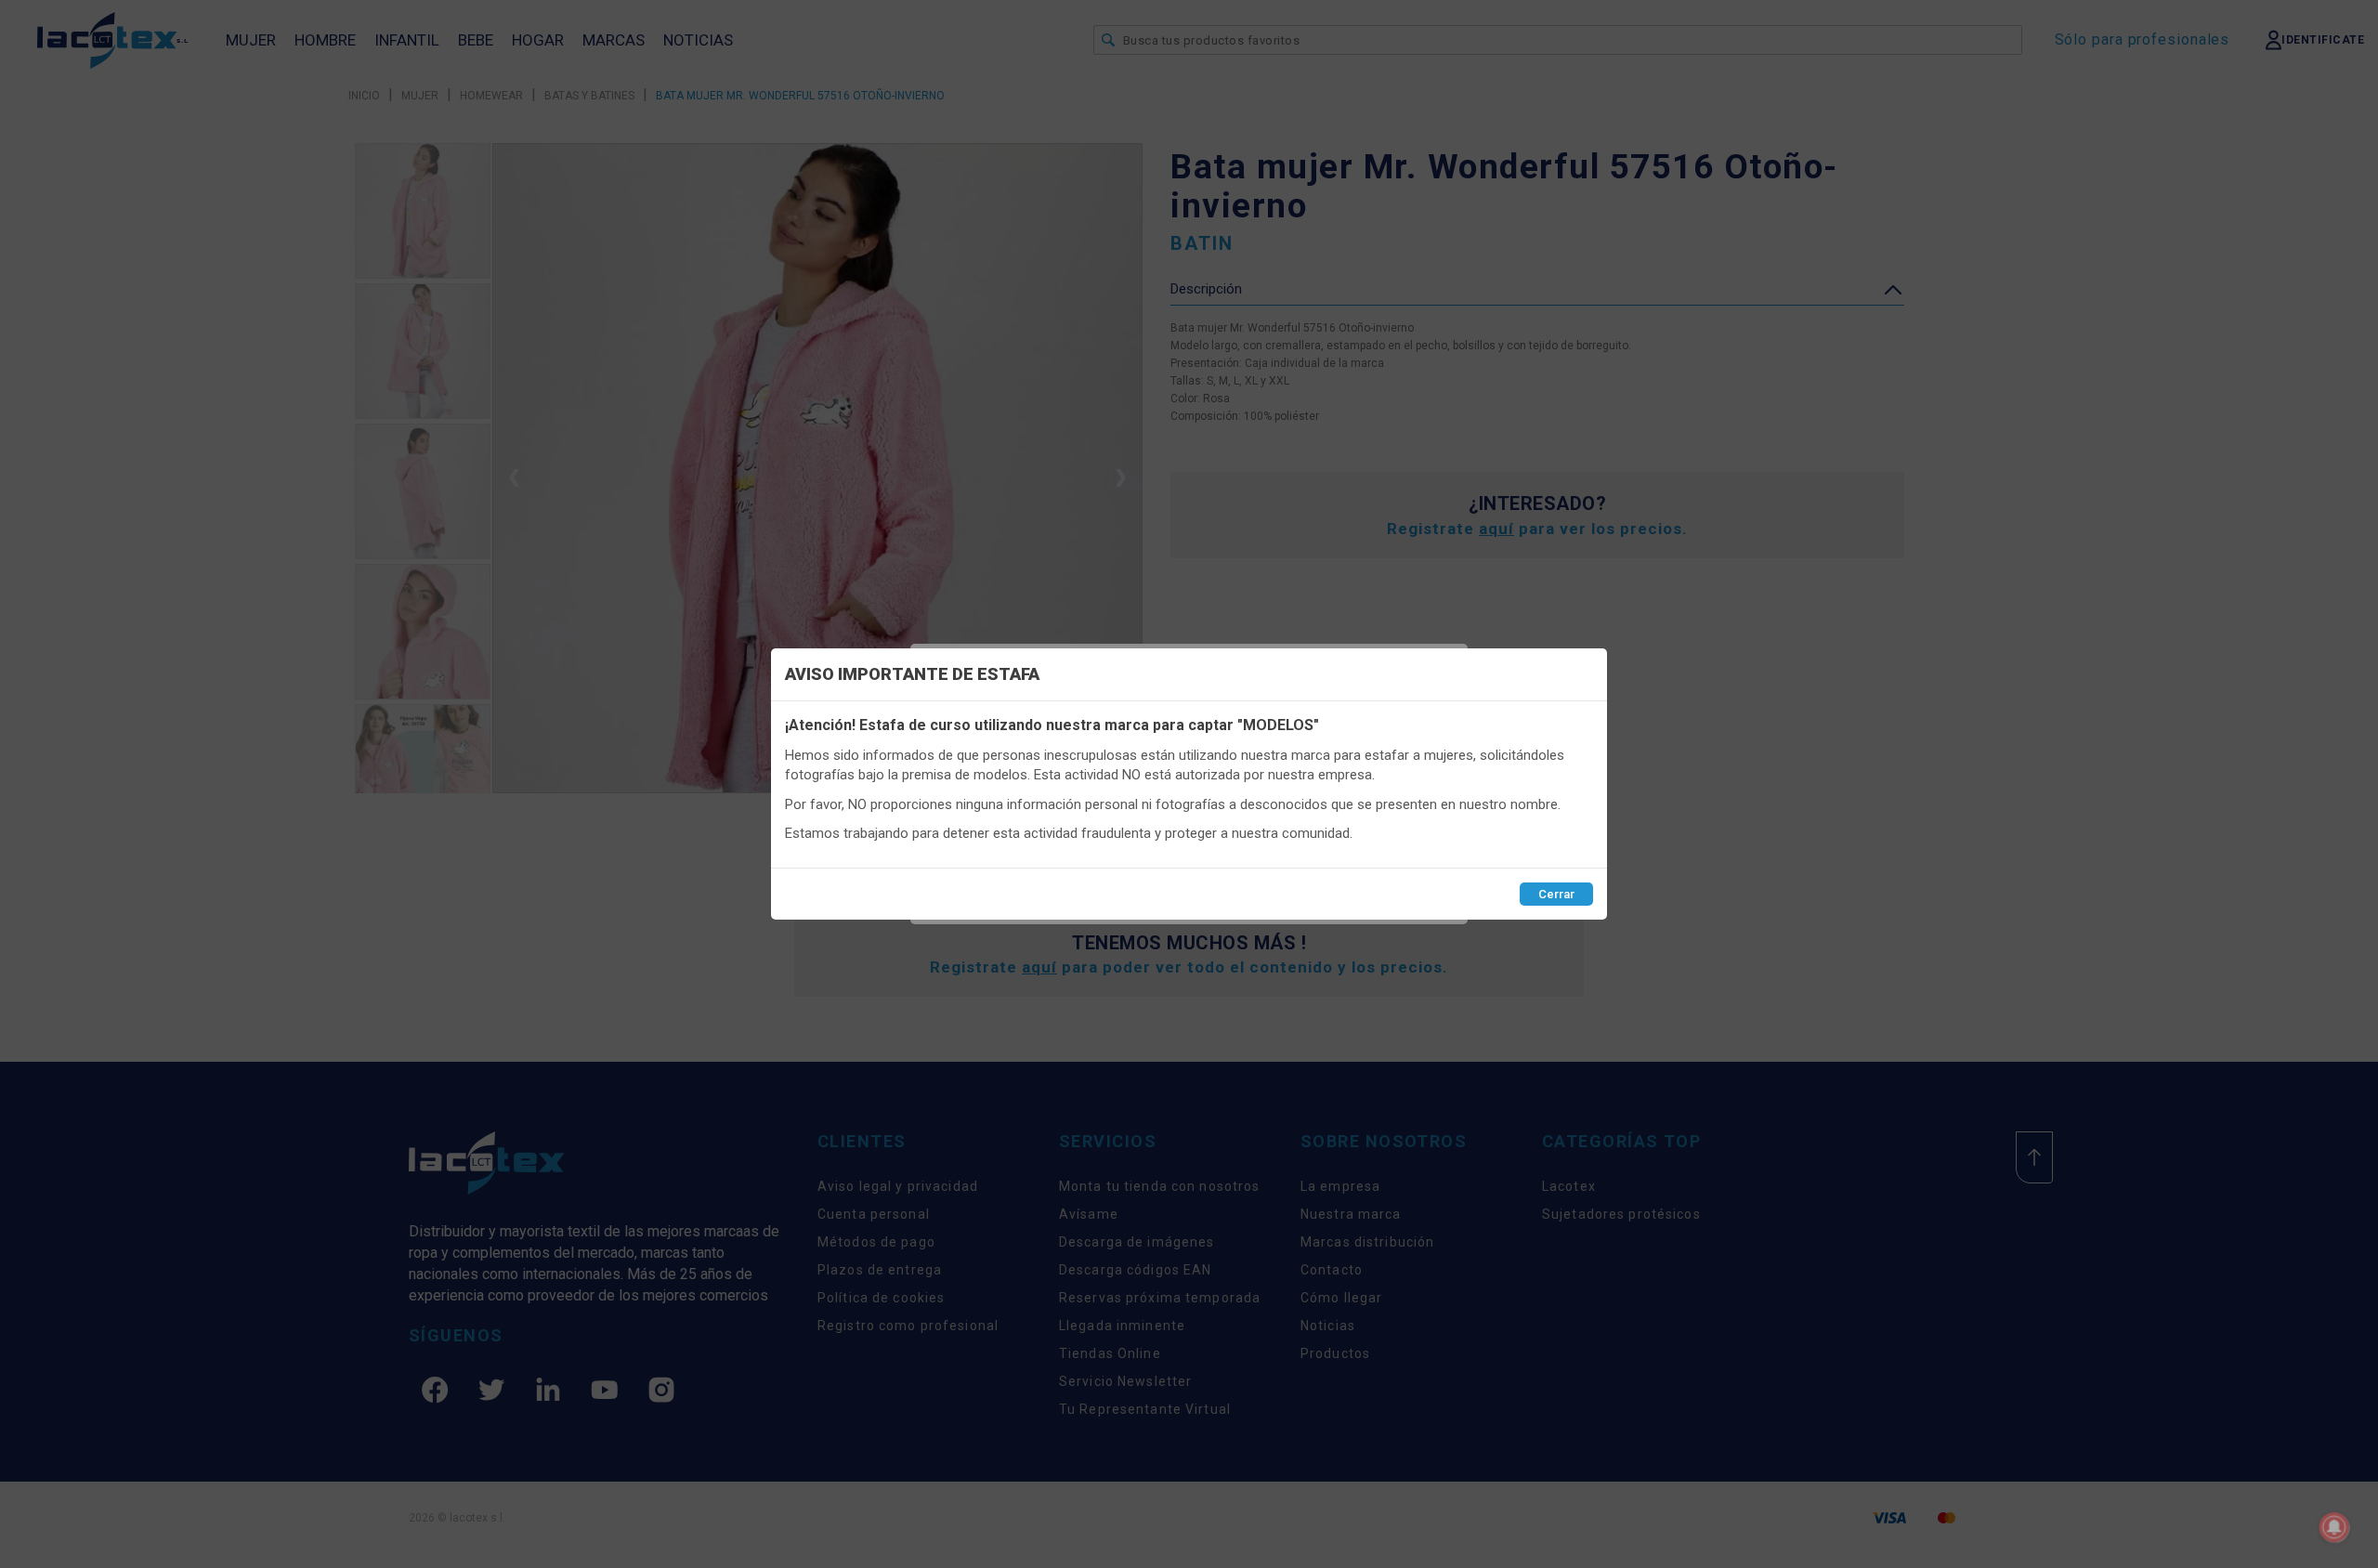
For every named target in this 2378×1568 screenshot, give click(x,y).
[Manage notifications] (2334, 1527)
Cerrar (1556, 894)
